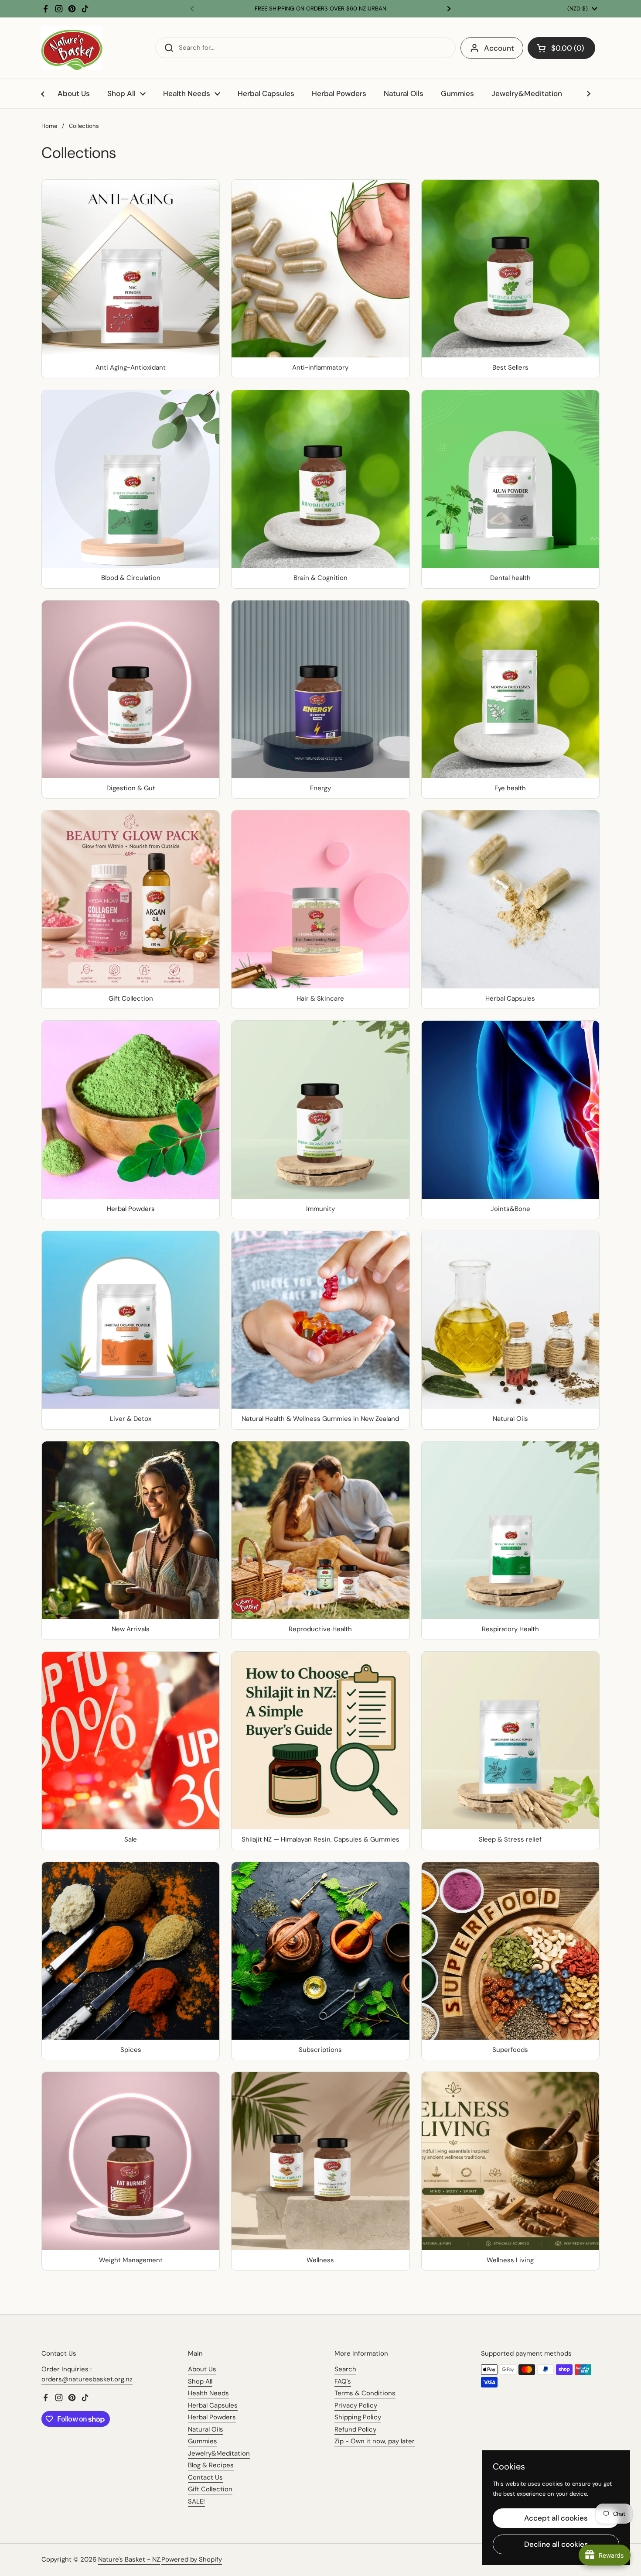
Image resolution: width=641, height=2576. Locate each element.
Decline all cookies (556, 2544)
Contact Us (205, 2477)
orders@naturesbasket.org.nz (87, 2379)
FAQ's (343, 2381)
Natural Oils (206, 2429)
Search (345, 2369)
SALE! (196, 2501)
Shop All (200, 2381)
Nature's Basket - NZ (129, 2559)
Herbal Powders (212, 2417)
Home (49, 126)
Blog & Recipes (211, 2465)
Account (499, 48)
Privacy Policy (356, 2405)
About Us (202, 2369)
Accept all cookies (556, 2518)
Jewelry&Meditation (219, 2453)
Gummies (203, 2441)
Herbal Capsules (213, 2405)
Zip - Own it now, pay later (375, 2441)
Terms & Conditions (365, 2393)
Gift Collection (210, 2489)
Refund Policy (355, 2429)
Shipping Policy (358, 2417)
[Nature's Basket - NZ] (72, 48)
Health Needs (208, 2393)
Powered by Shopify (192, 2559)
